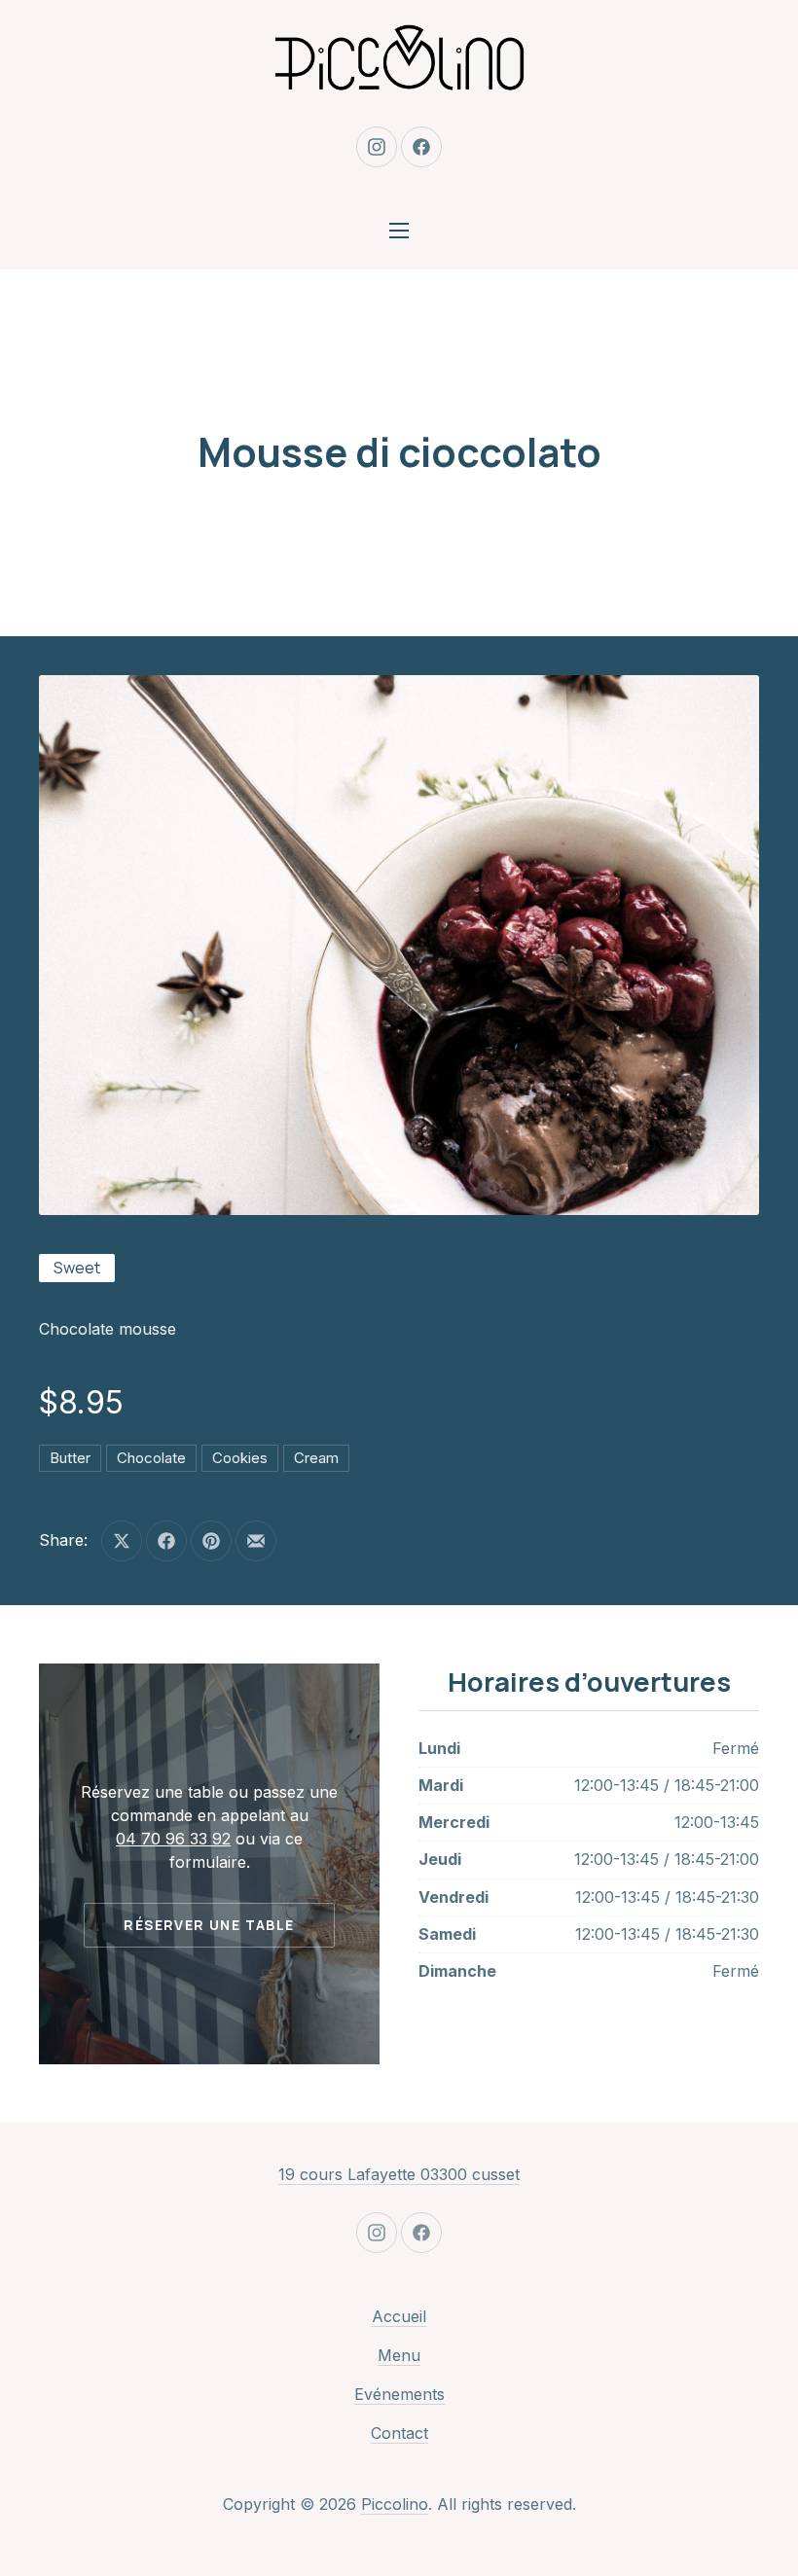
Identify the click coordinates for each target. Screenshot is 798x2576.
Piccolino (395, 2504)
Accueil (399, 2316)
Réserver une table (209, 1925)
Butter (70, 1458)
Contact (399, 2433)
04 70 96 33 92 (173, 1839)
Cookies (240, 1458)
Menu (399, 2355)
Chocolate (151, 1458)
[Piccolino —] (399, 58)
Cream (316, 1458)
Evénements (399, 2394)
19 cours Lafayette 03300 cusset (399, 2174)
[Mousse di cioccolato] (399, 945)
